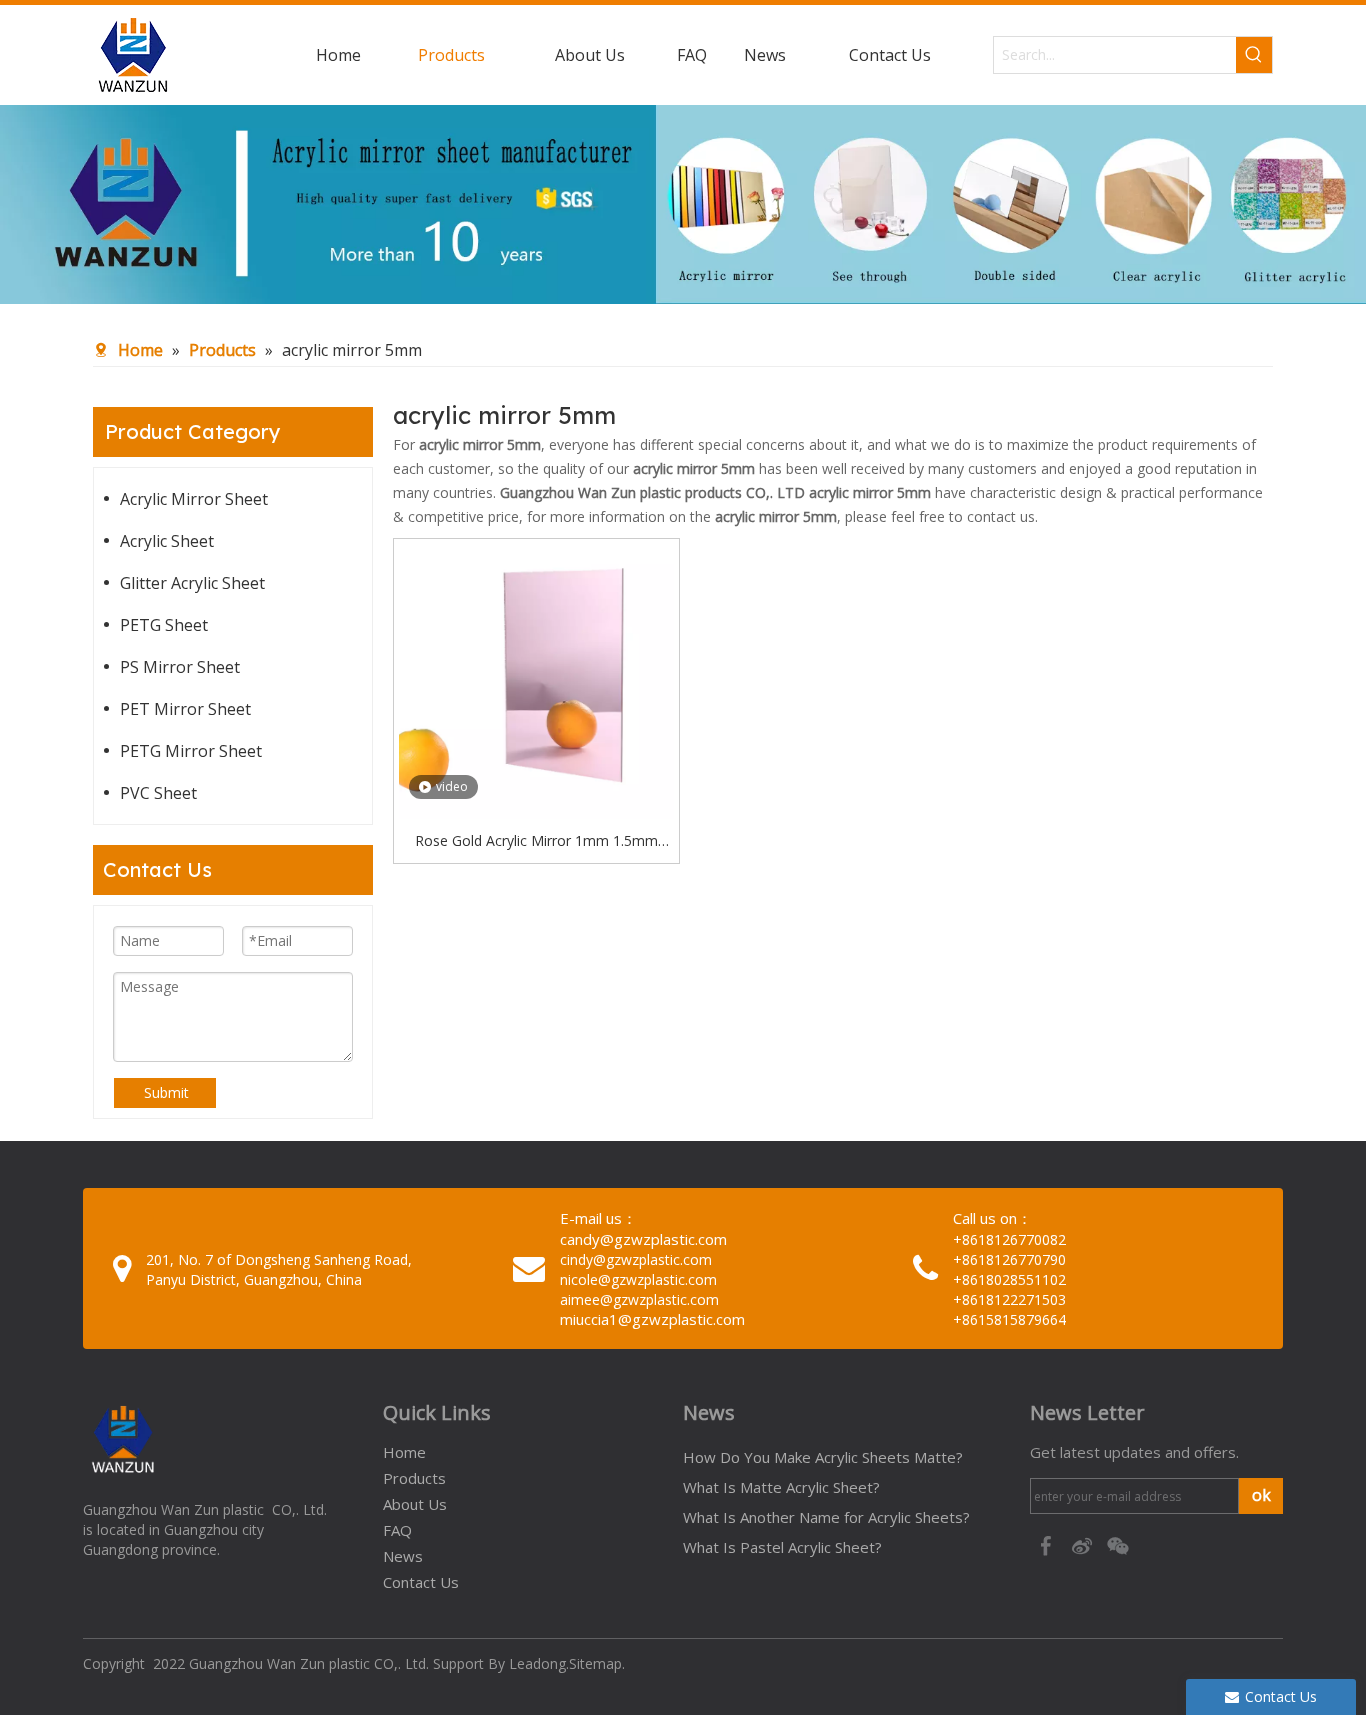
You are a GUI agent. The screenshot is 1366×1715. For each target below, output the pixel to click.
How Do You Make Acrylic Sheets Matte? (823, 1457)
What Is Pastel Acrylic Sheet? (782, 1547)
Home (404, 1452)
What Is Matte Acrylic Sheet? (781, 1487)
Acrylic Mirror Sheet (194, 499)
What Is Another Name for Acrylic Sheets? (826, 1517)
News (403, 1556)
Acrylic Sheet (167, 541)
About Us (415, 1504)
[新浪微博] (1084, 1544)
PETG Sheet (164, 625)
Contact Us (421, 1582)
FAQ (397, 1530)
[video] (536, 679)
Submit (166, 1092)
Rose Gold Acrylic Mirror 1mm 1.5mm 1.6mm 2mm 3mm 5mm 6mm (536, 842)
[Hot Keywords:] (1254, 55)
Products (414, 1478)
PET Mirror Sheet (185, 709)
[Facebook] (1048, 1544)
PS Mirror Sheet (180, 667)
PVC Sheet (158, 793)
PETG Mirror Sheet (191, 751)
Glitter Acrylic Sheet (192, 583)
